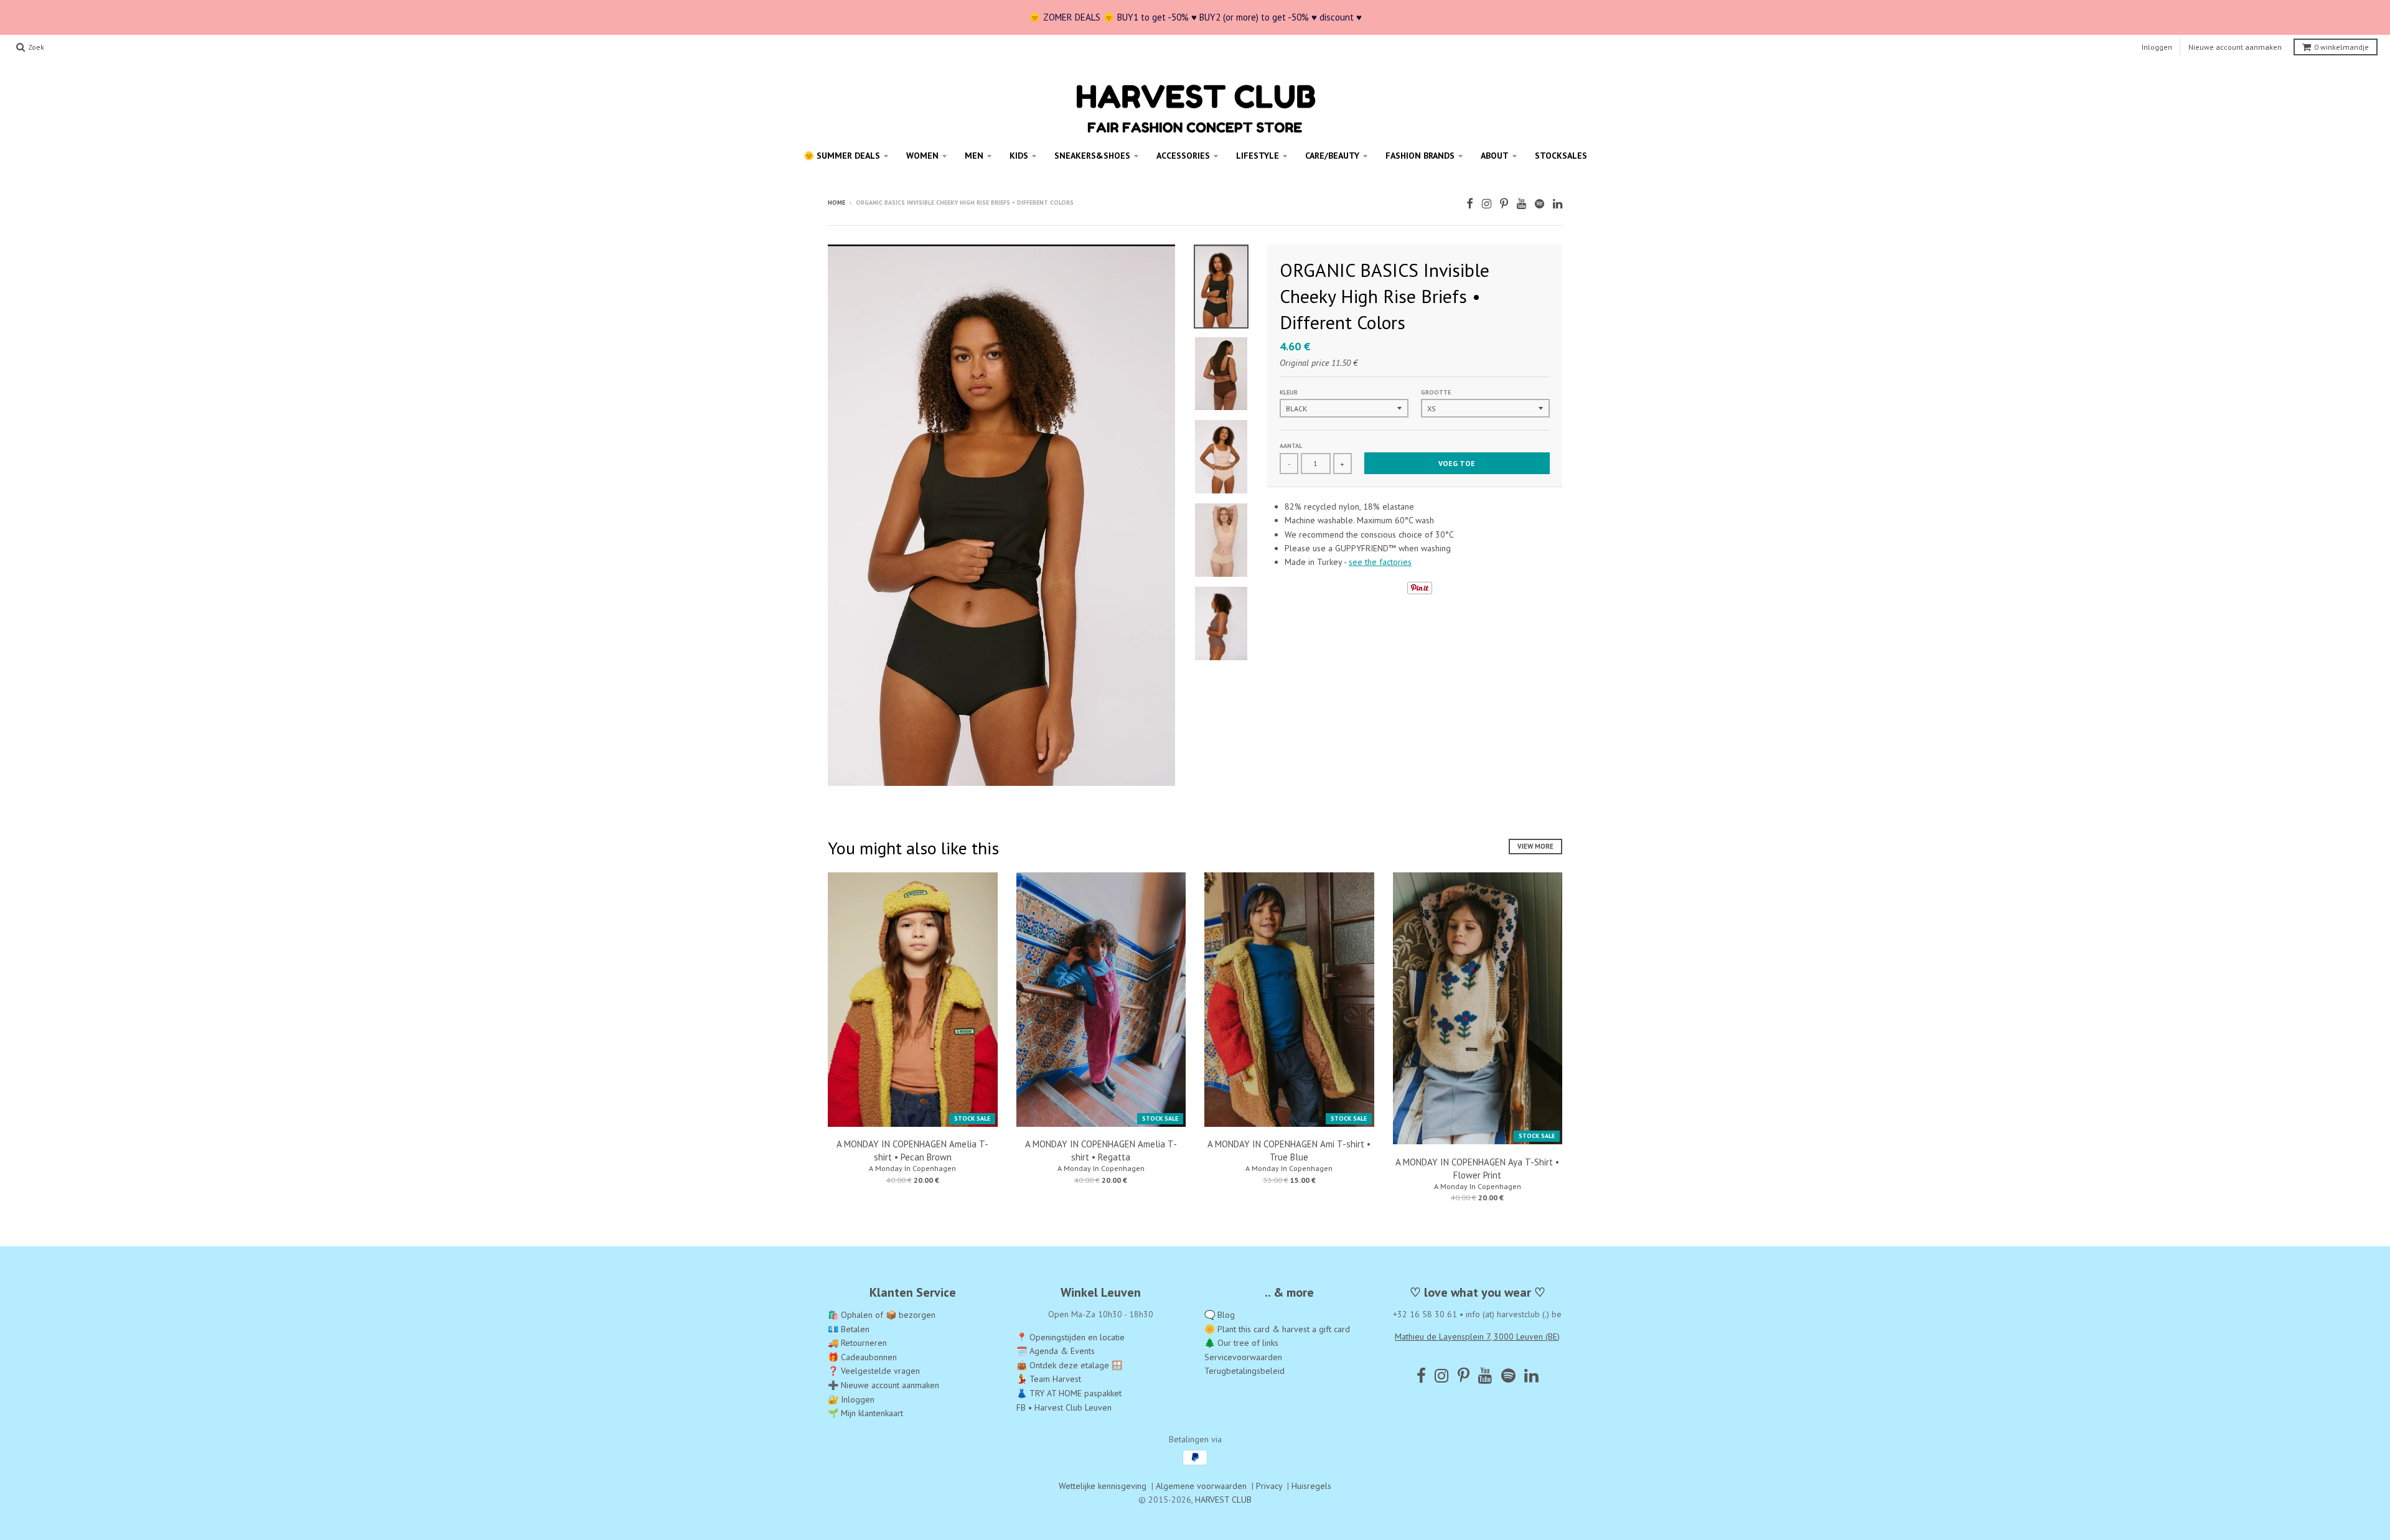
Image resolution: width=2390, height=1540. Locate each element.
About (1495, 156)
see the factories (1380, 562)
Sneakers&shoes (1092, 156)
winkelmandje (2341, 47)
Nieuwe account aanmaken (2235, 47)
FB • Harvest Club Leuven (1064, 1407)
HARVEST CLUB (1223, 1500)
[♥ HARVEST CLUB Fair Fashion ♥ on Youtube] (1521, 204)
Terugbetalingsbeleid (1244, 1371)
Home (836, 203)
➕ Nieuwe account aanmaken (883, 1385)
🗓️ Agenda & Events (1056, 1351)
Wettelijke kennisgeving (1103, 1486)
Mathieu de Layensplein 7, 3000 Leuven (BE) (1477, 1337)
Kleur (1289, 392)
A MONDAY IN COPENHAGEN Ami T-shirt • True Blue (1289, 1150)
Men (974, 156)
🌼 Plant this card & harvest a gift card (1277, 1329)
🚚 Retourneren (857, 1343)
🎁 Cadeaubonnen (862, 1357)
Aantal (1291, 446)
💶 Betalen (849, 1329)
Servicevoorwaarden (1243, 1357)
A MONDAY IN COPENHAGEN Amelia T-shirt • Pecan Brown (912, 1150)
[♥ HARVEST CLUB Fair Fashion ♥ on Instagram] (1487, 204)
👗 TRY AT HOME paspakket (1069, 1393)
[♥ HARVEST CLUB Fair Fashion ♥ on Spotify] (1539, 204)
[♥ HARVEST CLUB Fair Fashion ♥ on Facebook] (1470, 204)
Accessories (1183, 156)
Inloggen (2157, 47)
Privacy (1269, 1486)
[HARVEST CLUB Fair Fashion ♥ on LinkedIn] (1558, 204)
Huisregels (1311, 1486)
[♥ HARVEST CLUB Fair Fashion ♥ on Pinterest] (1504, 204)
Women (922, 156)
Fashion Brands (1420, 156)
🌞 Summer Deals (842, 156)
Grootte (1436, 392)
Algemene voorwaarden (1201, 1486)
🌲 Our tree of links (1241, 1343)
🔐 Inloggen (851, 1399)
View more (1535, 846)
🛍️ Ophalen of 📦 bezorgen (882, 1315)
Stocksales (1561, 156)
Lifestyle (1258, 156)
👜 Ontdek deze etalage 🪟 (1069, 1365)
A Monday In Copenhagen (912, 1168)
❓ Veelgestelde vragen (874, 1371)
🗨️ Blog (1220, 1315)
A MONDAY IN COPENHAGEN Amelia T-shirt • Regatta (1101, 1150)
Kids (1019, 156)
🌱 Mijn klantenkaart (865, 1413)
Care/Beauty (1332, 156)
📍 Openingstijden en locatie (1071, 1337)
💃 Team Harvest (1049, 1379)
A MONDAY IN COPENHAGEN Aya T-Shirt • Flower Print (1477, 1169)
